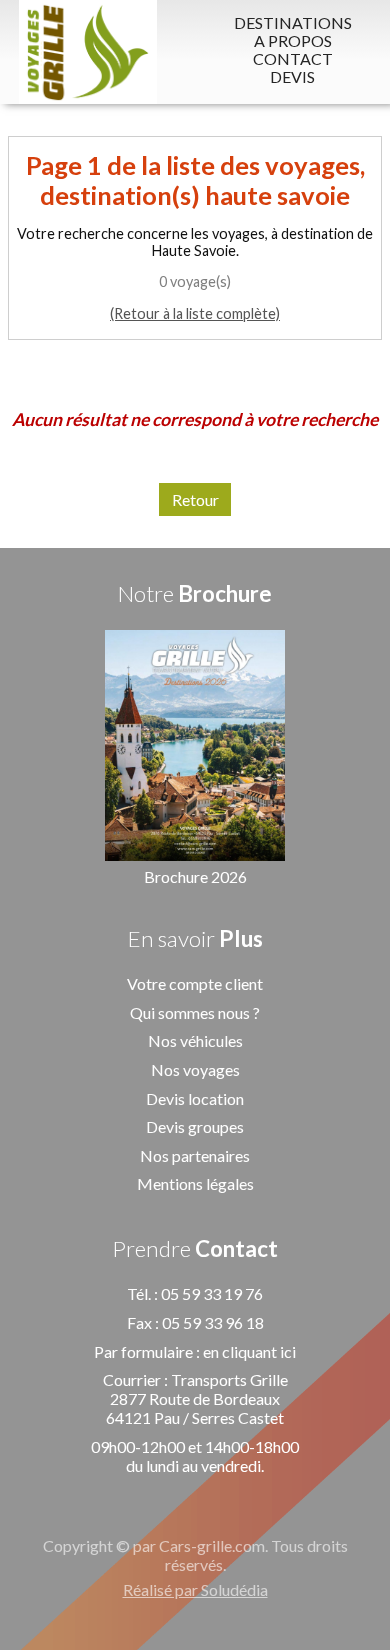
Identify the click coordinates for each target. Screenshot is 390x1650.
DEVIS (292, 77)
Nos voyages (195, 1069)
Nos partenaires (195, 1155)
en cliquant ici (249, 1351)
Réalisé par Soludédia (195, 1589)
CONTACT (293, 59)
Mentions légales (195, 1183)
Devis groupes (195, 1126)
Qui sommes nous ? (195, 1012)
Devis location (195, 1098)
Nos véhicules (195, 1040)
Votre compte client (195, 983)
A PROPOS (293, 41)
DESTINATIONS (293, 23)
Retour (195, 499)
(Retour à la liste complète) (195, 313)
